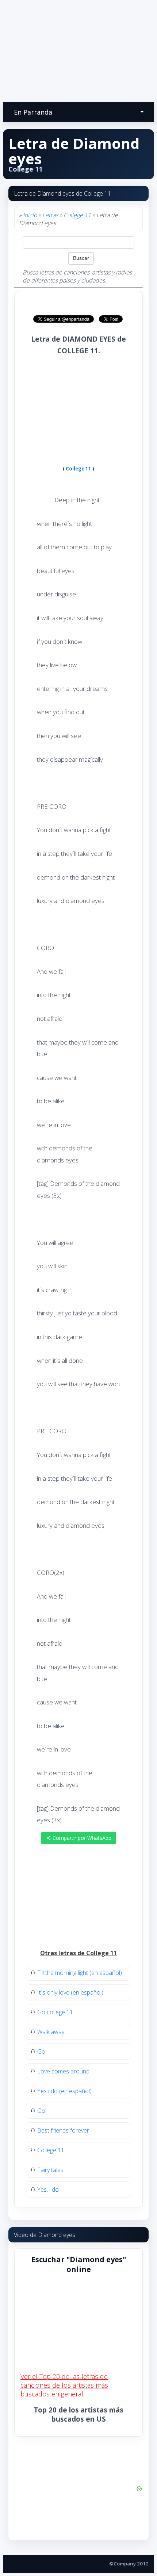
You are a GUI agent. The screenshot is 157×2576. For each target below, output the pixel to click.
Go (41, 2052)
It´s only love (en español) (70, 1992)
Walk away (51, 2032)
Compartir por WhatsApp (81, 1838)
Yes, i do (48, 2189)
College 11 (77, 215)
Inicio (30, 215)
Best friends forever (63, 2130)
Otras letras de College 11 (78, 1953)
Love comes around (63, 2071)
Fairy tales (50, 2170)
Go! (42, 2111)
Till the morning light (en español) (80, 1973)
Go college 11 (55, 2012)
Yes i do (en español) (64, 2091)
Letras (50, 215)
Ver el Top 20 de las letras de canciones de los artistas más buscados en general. (64, 2385)
